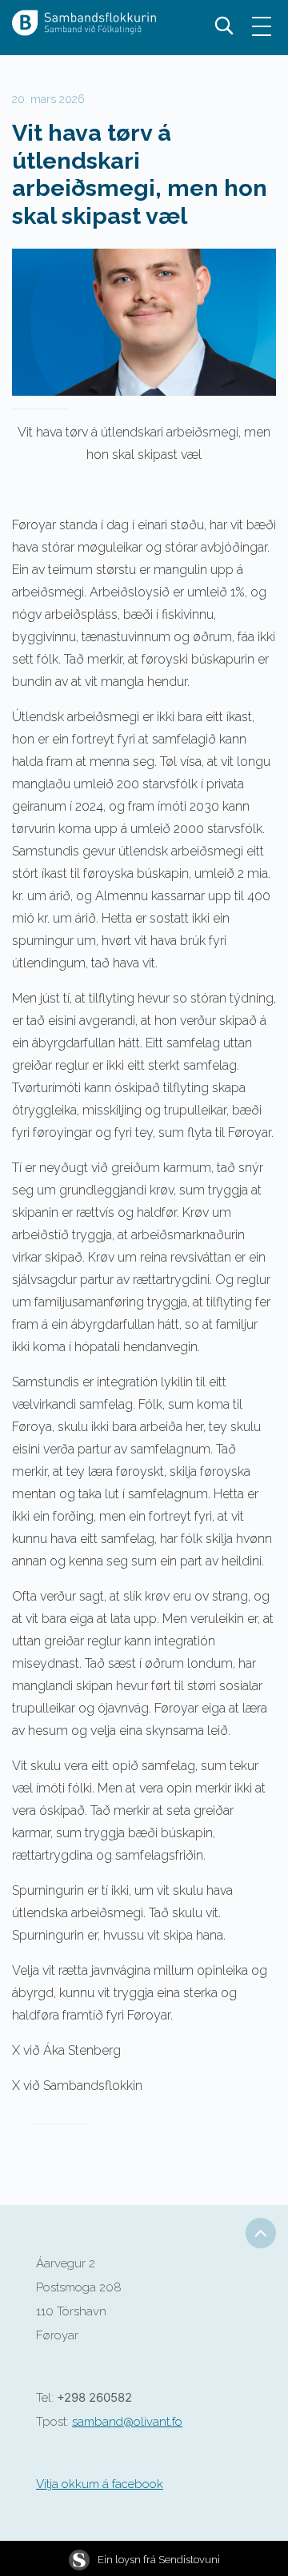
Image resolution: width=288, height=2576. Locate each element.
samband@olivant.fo (127, 2422)
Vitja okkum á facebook (100, 2484)
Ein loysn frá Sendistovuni (159, 2560)
